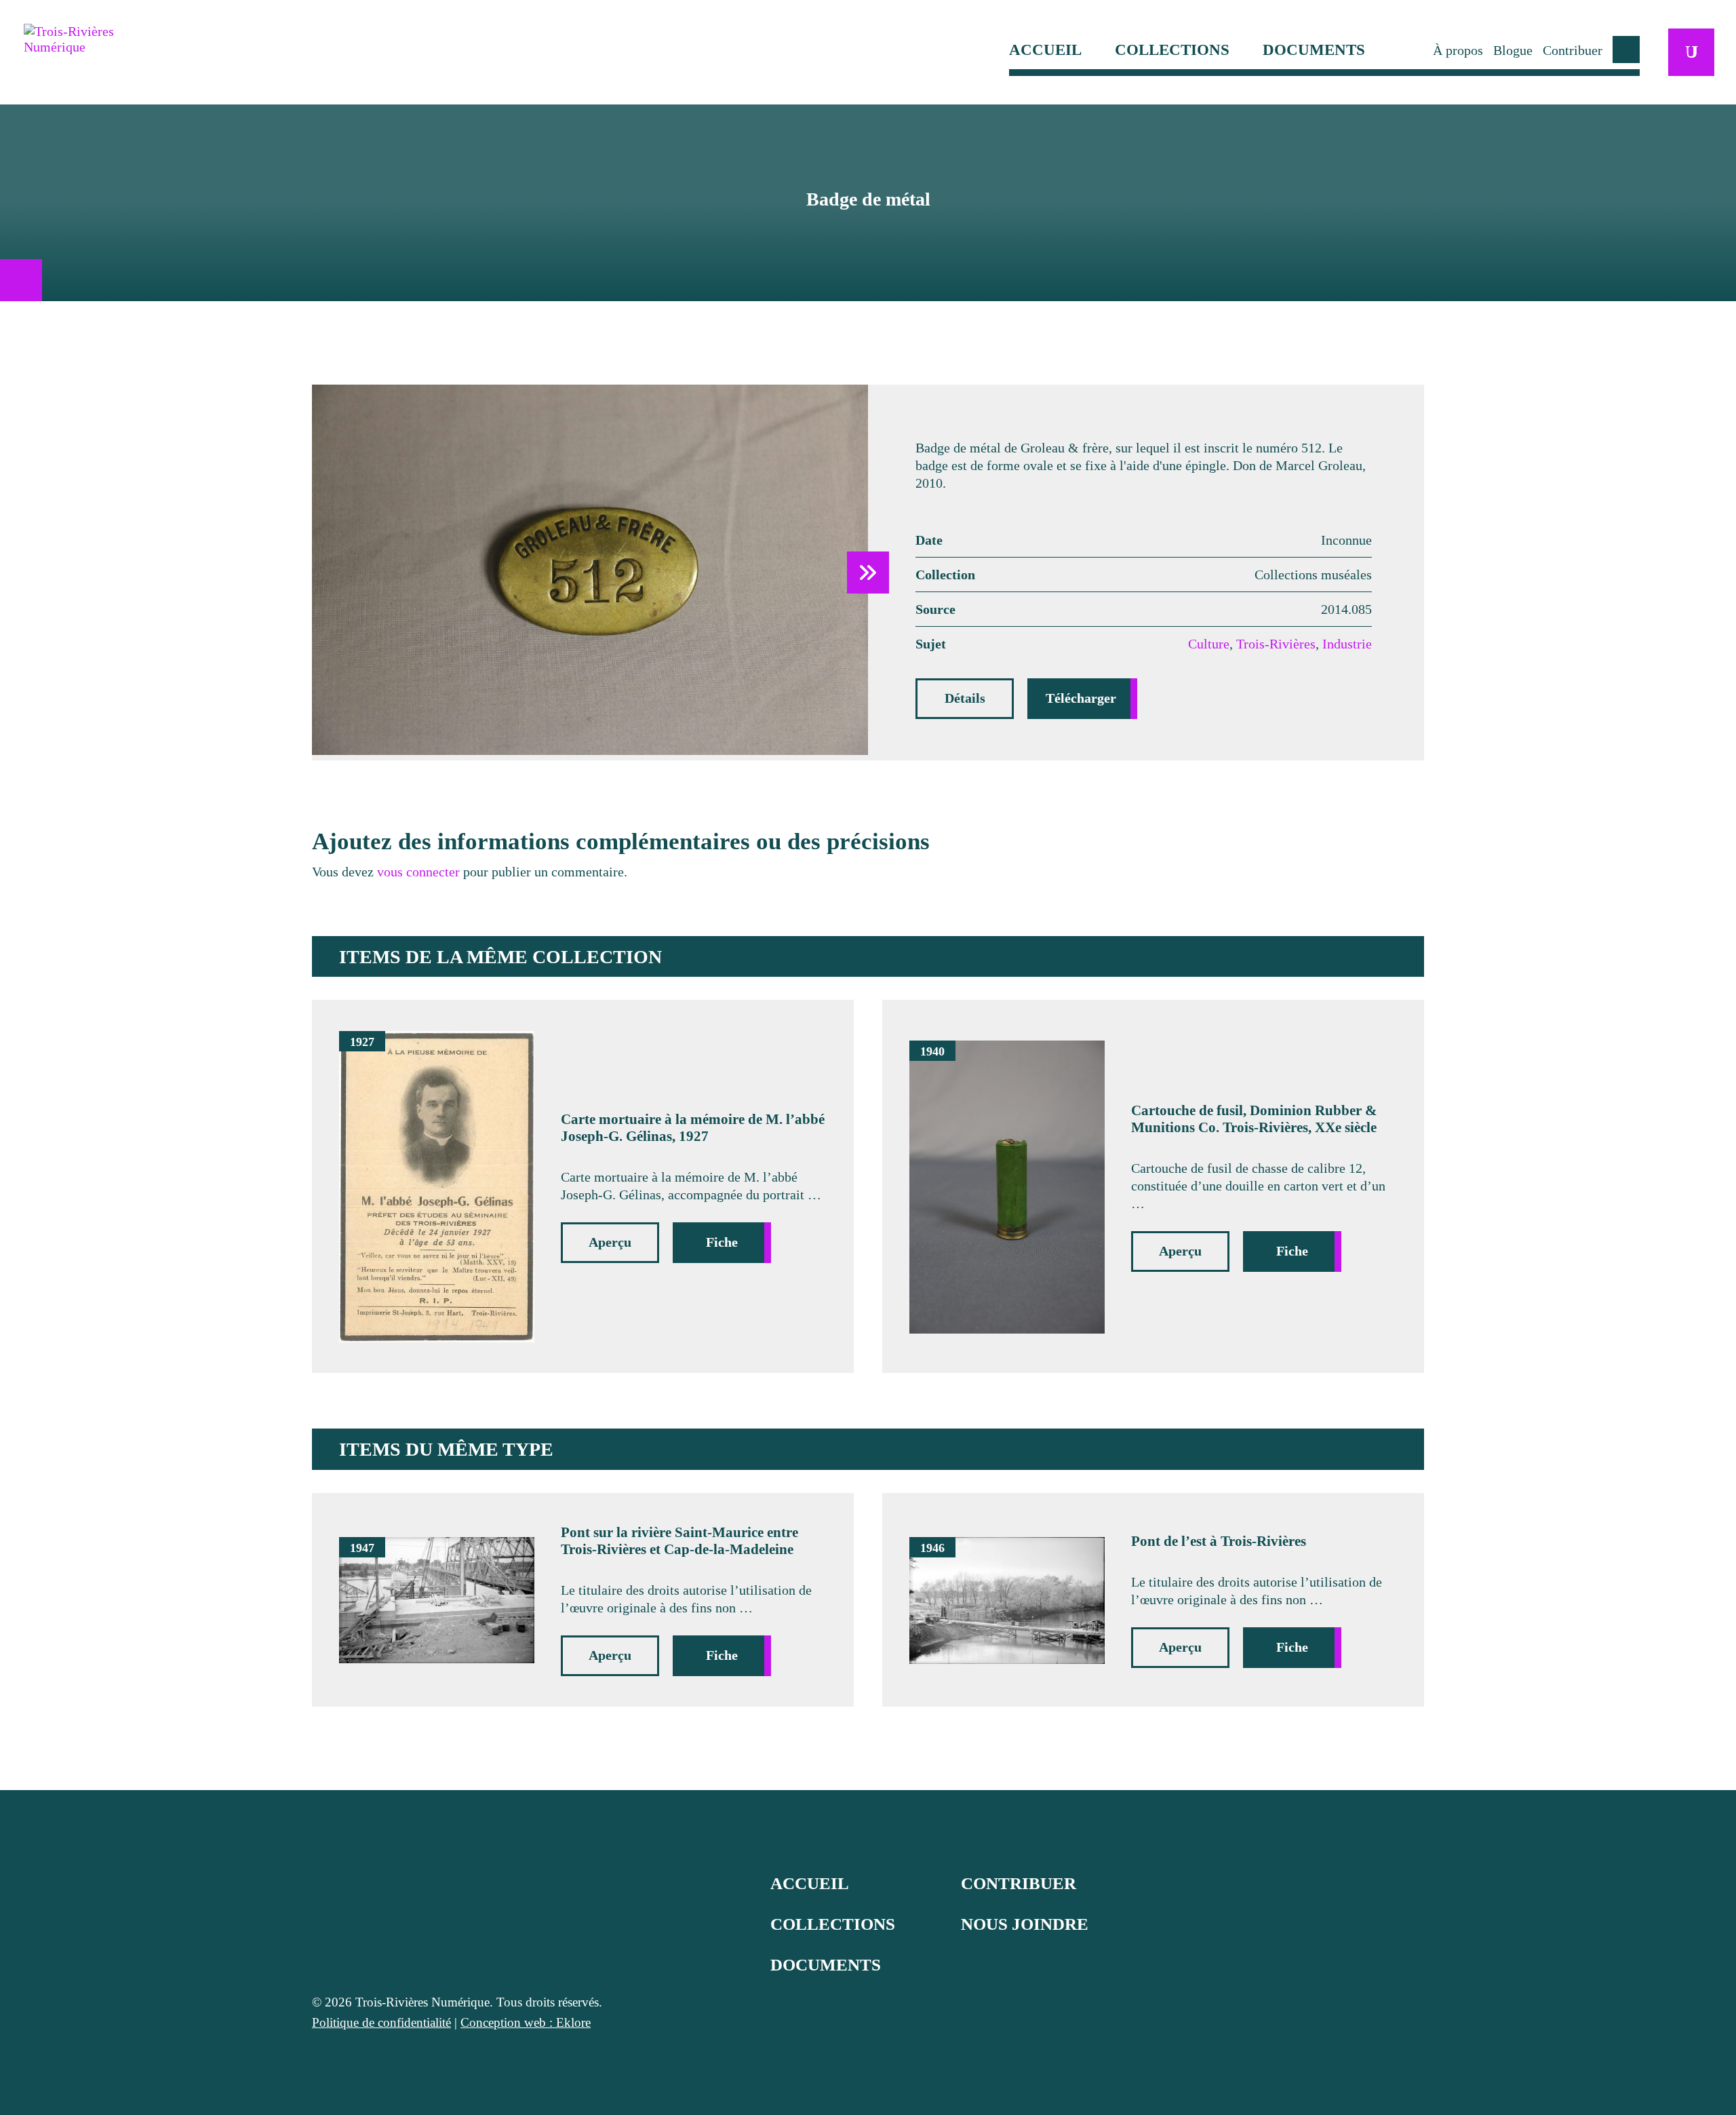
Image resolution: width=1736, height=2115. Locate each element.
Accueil (1045, 50)
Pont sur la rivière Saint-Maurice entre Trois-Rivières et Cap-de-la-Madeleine (679, 1541)
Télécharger (1081, 698)
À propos (1458, 50)
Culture (1209, 644)
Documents (1314, 50)
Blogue (1513, 50)
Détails (965, 698)
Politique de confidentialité (381, 2022)
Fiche (722, 1242)
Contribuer (1573, 50)
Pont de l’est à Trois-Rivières (1219, 1541)
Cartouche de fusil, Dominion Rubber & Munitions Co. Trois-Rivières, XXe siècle (1254, 1119)
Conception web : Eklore (526, 2022)
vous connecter (418, 872)
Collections (1172, 50)
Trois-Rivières (1276, 644)
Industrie (1347, 644)
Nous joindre (1025, 1924)
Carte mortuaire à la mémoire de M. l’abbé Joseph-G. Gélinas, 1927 (693, 1128)
